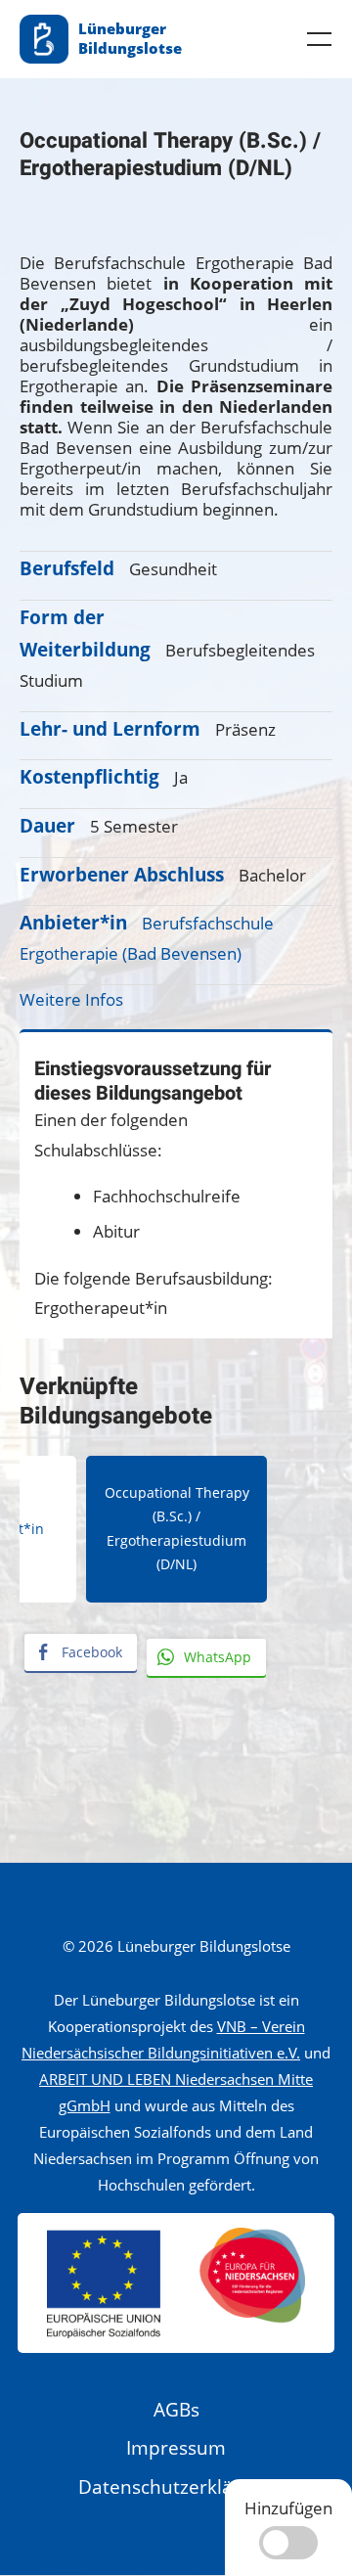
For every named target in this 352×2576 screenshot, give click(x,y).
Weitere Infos (71, 999)
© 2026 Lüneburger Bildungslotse (176, 1946)
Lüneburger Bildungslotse (130, 38)
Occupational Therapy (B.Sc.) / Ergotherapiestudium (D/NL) (177, 1528)
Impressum (176, 2448)
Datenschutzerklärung (176, 2487)
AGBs (176, 2410)
